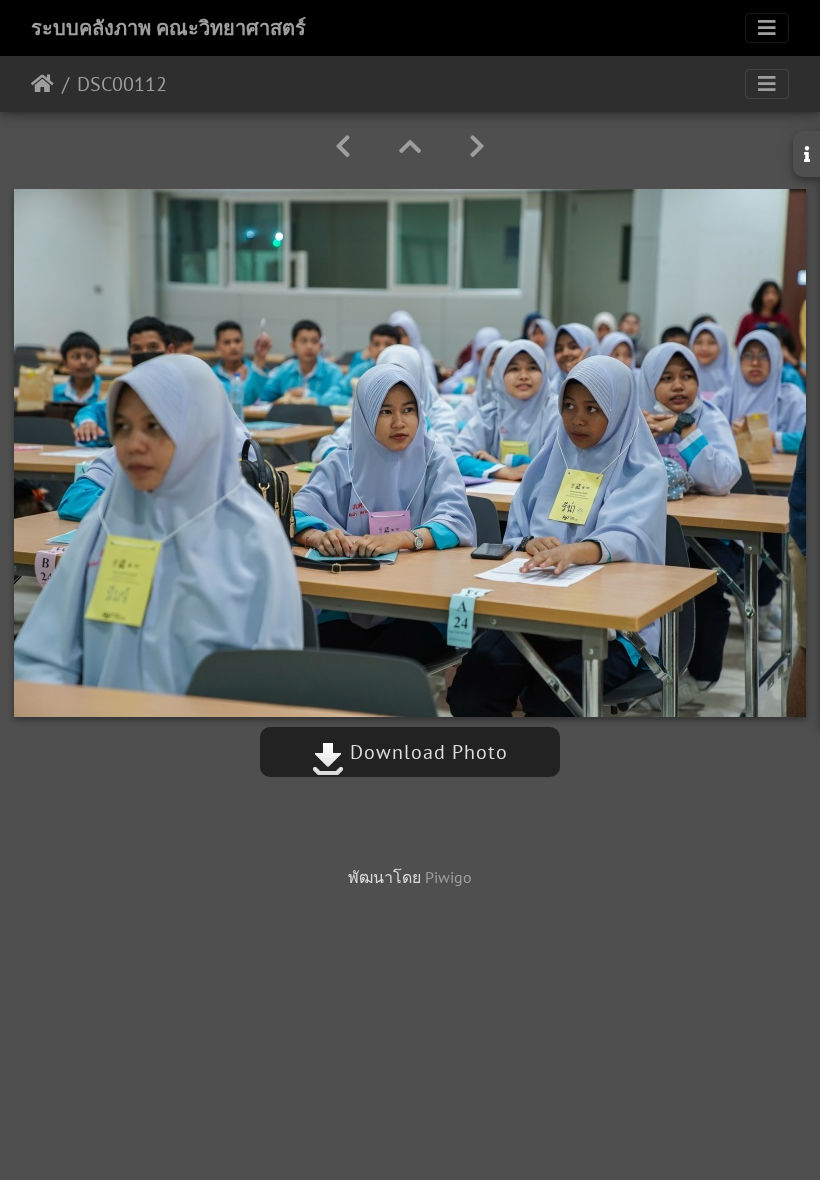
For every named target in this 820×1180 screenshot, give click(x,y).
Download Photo (426, 752)
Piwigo (448, 877)
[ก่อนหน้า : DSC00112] (343, 146)
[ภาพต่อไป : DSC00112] (477, 146)
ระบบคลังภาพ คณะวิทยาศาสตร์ (168, 28)
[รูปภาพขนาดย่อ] (410, 146)
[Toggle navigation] (767, 28)
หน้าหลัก (42, 84)
